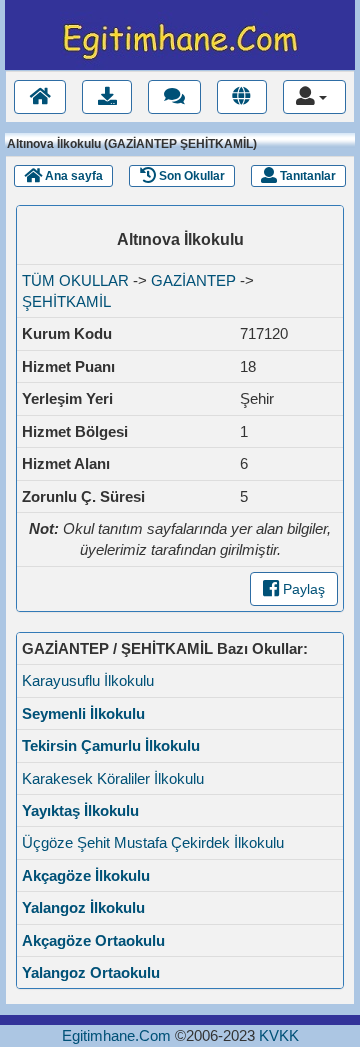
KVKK (279, 1035)
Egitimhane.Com (116, 1035)
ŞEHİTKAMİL (66, 301)
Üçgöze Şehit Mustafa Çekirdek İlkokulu (153, 842)
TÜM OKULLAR (75, 280)
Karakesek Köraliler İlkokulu (113, 778)
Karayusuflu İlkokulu (88, 680)
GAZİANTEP (193, 280)
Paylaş (302, 589)
